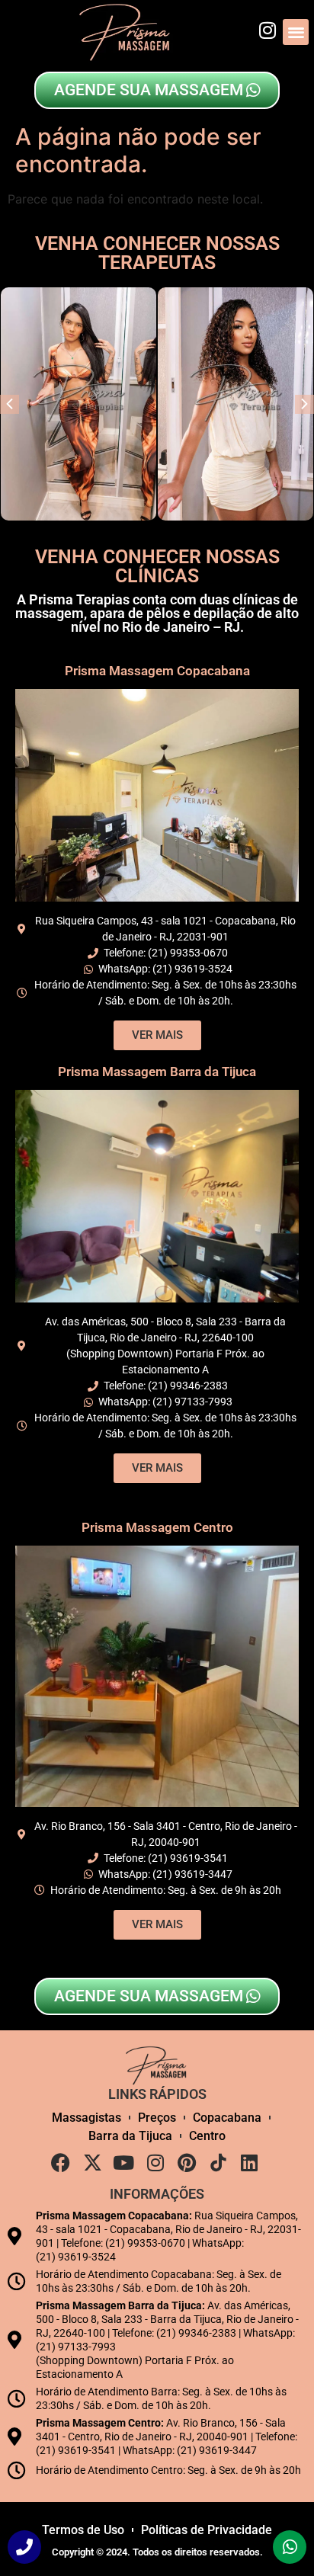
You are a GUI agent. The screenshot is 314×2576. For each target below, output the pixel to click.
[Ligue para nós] (24, 2547)
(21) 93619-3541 (188, 1858)
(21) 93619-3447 (192, 1874)
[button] (296, 32)
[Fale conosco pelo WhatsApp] (290, 2547)
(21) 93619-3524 (192, 969)
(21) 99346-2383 (188, 1386)
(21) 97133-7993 (192, 1402)
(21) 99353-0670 (188, 953)
